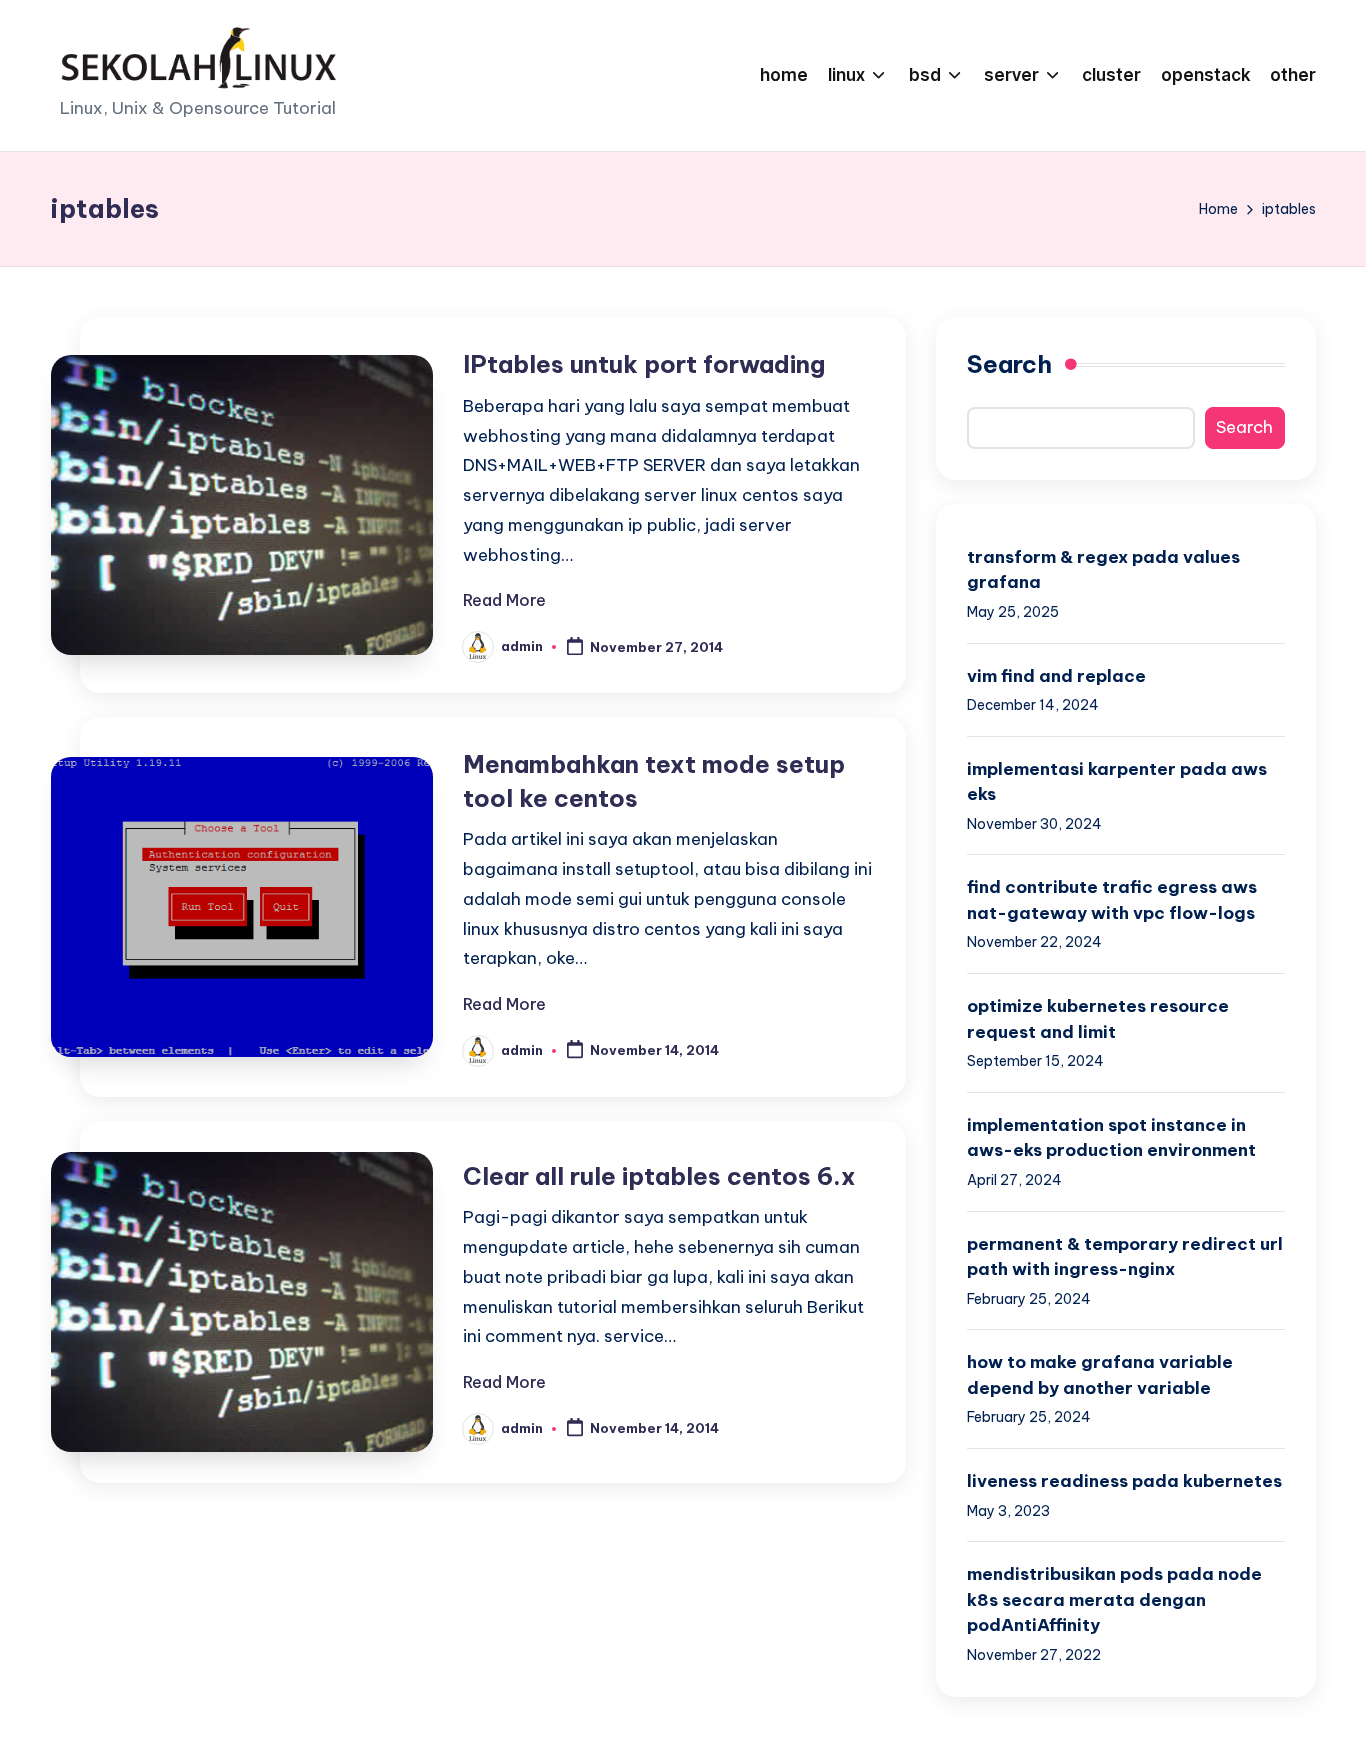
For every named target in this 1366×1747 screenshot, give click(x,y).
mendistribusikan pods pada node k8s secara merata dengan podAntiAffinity (1114, 1599)
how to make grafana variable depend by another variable (1100, 1375)
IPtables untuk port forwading (644, 364)
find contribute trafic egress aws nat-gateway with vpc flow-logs (1112, 900)
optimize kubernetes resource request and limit (1098, 1019)
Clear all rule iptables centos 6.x (659, 1176)
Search (1009, 364)
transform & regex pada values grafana (1103, 570)
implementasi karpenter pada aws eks (1117, 782)
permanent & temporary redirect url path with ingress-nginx (1125, 1257)
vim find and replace (1056, 676)
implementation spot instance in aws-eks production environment (1111, 1138)
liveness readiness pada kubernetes (1124, 1481)
